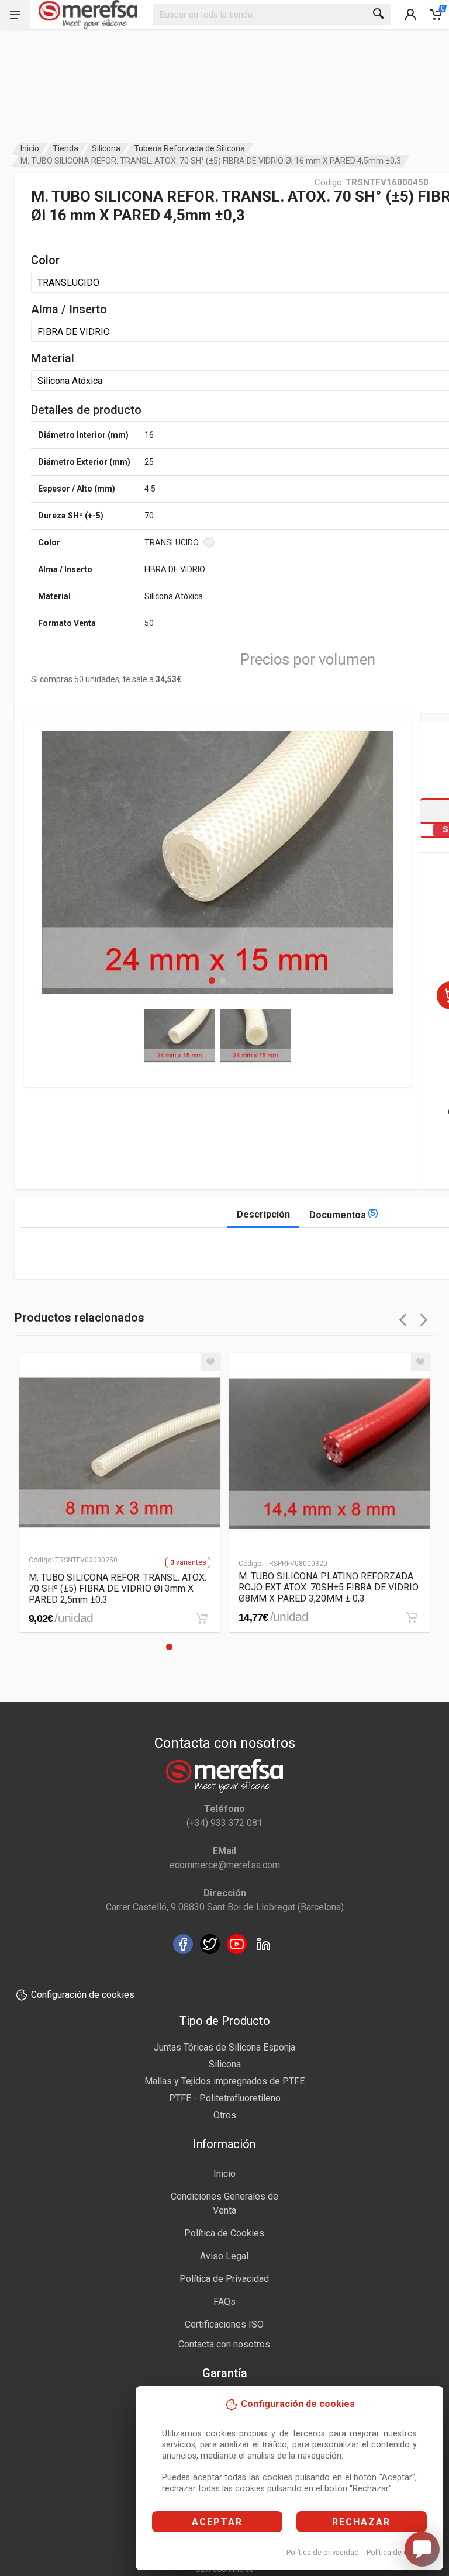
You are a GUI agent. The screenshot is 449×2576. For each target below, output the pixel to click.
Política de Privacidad (224, 2279)
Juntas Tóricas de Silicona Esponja (224, 2047)
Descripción (263, 1214)
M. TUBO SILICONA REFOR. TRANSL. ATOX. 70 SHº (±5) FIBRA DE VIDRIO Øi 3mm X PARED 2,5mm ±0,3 (118, 1588)
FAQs (224, 2302)
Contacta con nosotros (224, 2344)
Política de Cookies (224, 2233)
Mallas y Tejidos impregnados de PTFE (224, 2081)
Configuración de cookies (83, 1995)
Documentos (344, 1214)
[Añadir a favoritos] (210, 1362)
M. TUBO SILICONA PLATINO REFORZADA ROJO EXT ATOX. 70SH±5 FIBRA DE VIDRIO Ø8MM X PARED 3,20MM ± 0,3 (329, 1587)
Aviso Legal (224, 2256)
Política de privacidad (323, 2552)
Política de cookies (398, 2552)
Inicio (30, 148)
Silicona (106, 148)
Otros (225, 2115)
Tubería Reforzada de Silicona (189, 148)
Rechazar (361, 2522)
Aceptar (217, 2522)
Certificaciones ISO (224, 2324)
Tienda (65, 148)
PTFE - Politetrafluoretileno (225, 2098)
